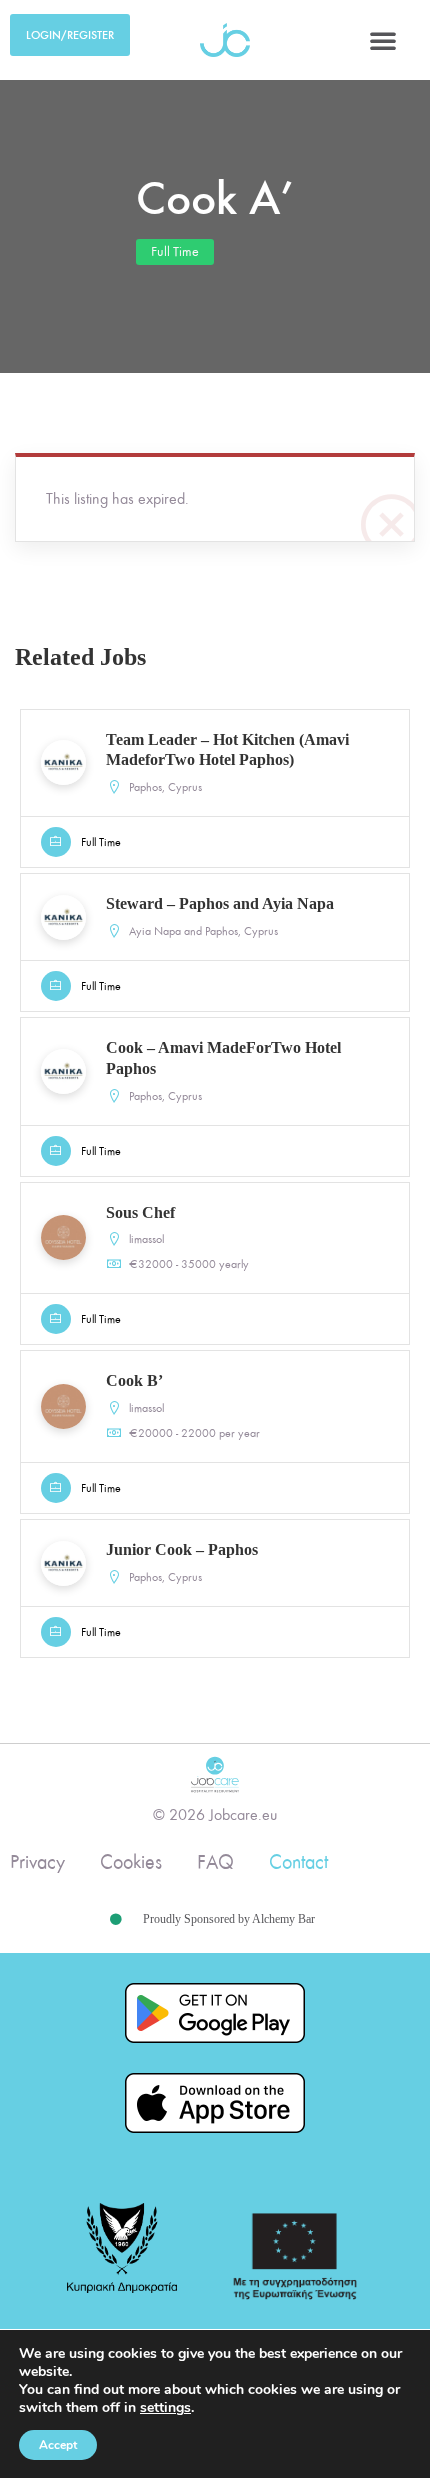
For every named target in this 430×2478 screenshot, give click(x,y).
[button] (383, 40)
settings (165, 2408)
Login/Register (70, 35)
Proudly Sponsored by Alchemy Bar (229, 1919)
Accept (58, 2445)
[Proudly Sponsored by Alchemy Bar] (116, 1920)
